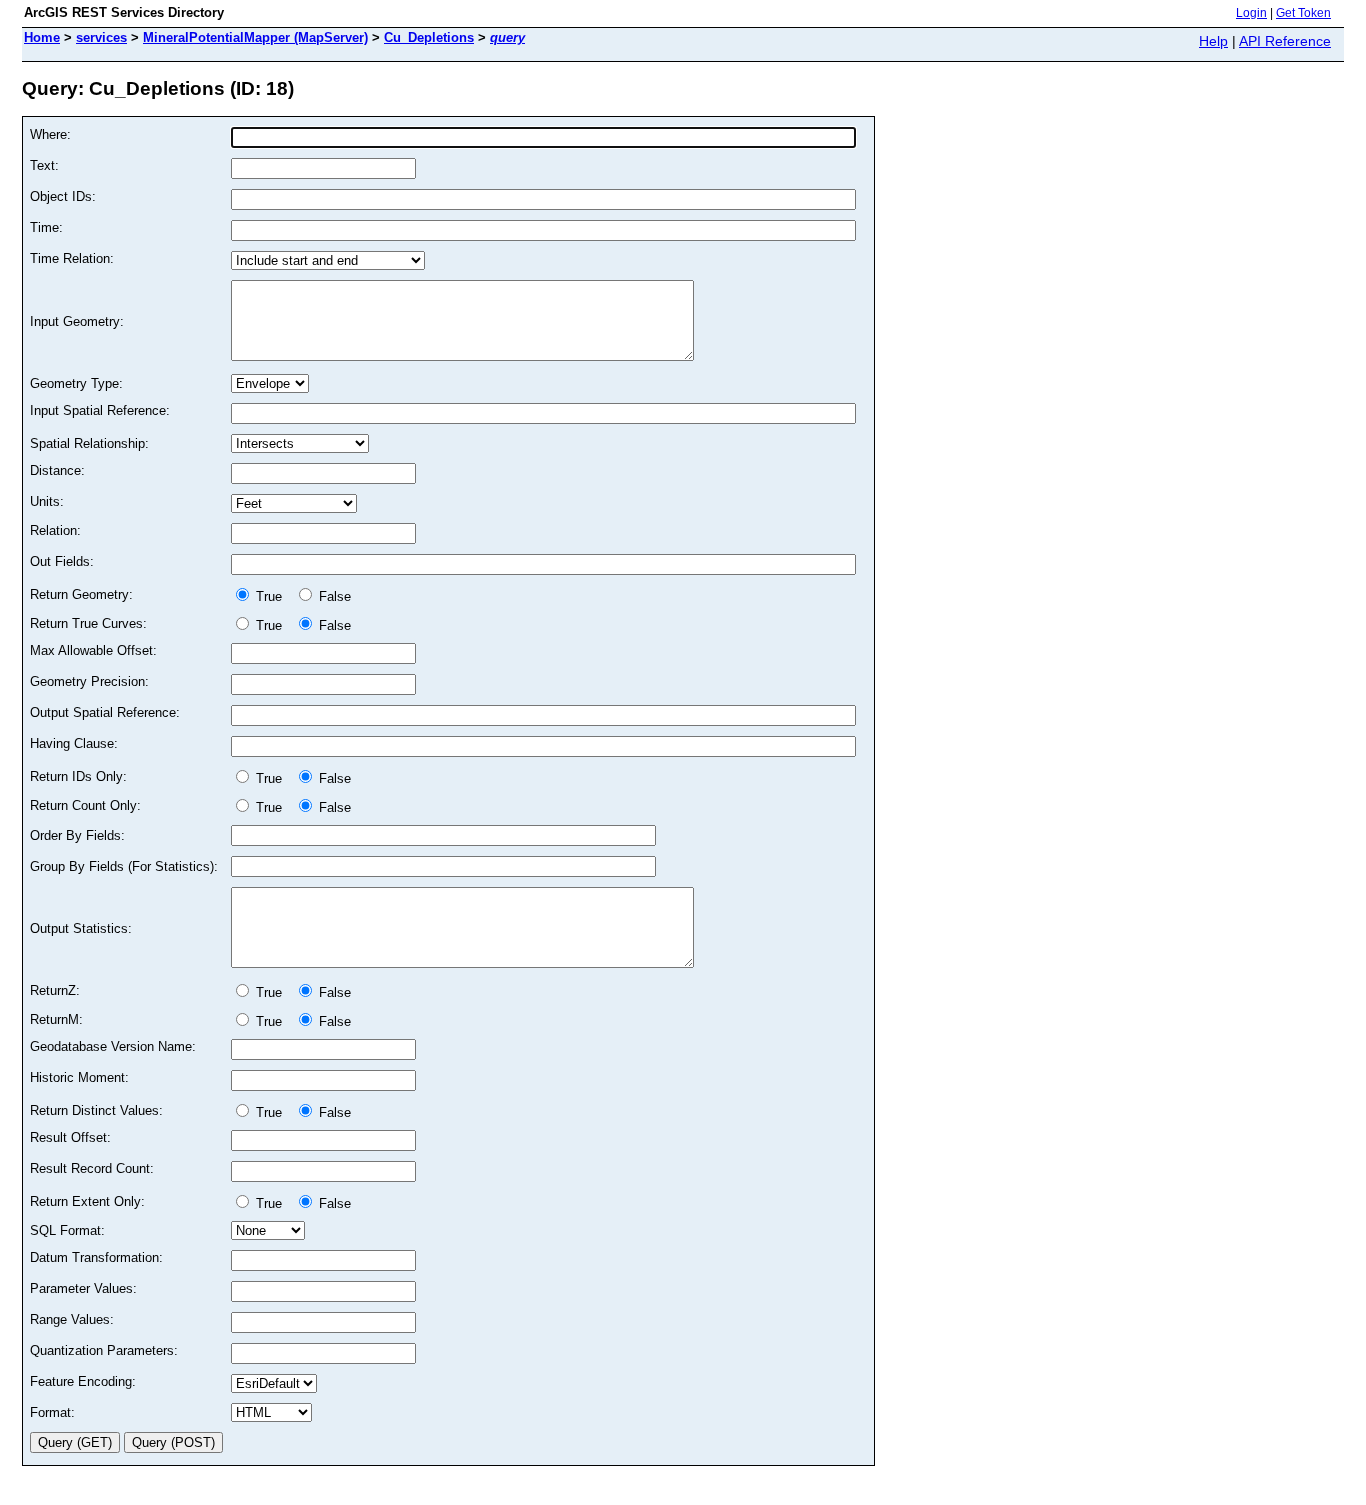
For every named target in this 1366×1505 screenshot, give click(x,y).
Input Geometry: (77, 321)
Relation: (55, 530)
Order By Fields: (77, 835)
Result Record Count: (92, 1168)
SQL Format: (67, 1230)
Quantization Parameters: (104, 1350)
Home (42, 37)
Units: (47, 501)
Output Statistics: (81, 928)
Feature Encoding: (83, 1381)
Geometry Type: (76, 383)
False (333, 596)
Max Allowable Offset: (93, 650)
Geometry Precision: (89, 681)
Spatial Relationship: (89, 443)
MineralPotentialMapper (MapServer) (255, 37)
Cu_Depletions (429, 37)
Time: (46, 227)
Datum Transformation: (96, 1257)
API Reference (1285, 41)
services (101, 37)
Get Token (1303, 13)
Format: (52, 1412)
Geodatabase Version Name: (113, 1046)
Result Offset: (70, 1137)
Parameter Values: (83, 1288)
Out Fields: (62, 561)
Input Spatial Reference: (100, 410)
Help (1213, 41)
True (271, 596)
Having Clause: (74, 743)
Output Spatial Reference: (105, 712)
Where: (50, 134)
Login (1251, 13)
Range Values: (72, 1319)
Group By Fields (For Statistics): (124, 866)
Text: (44, 165)
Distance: (57, 470)
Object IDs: (63, 196)
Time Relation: (72, 258)
